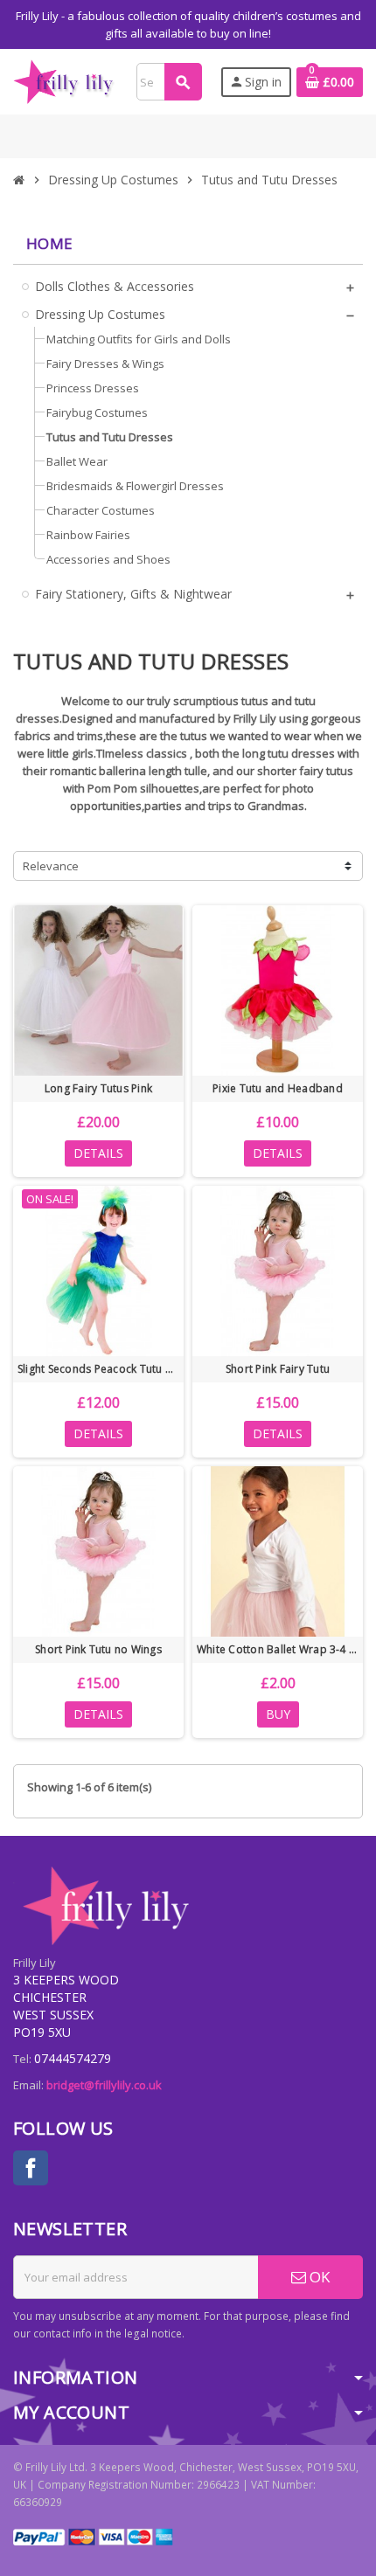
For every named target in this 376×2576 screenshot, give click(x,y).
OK (318, 2277)
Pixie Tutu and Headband (278, 1088)
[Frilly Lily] (66, 80)
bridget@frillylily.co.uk (104, 2085)
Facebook (31, 2168)
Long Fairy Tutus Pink (98, 1088)
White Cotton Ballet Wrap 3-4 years (278, 1649)
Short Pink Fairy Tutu (278, 1369)
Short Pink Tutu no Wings (98, 1649)
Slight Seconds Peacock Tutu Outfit (98, 1369)
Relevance (51, 866)
